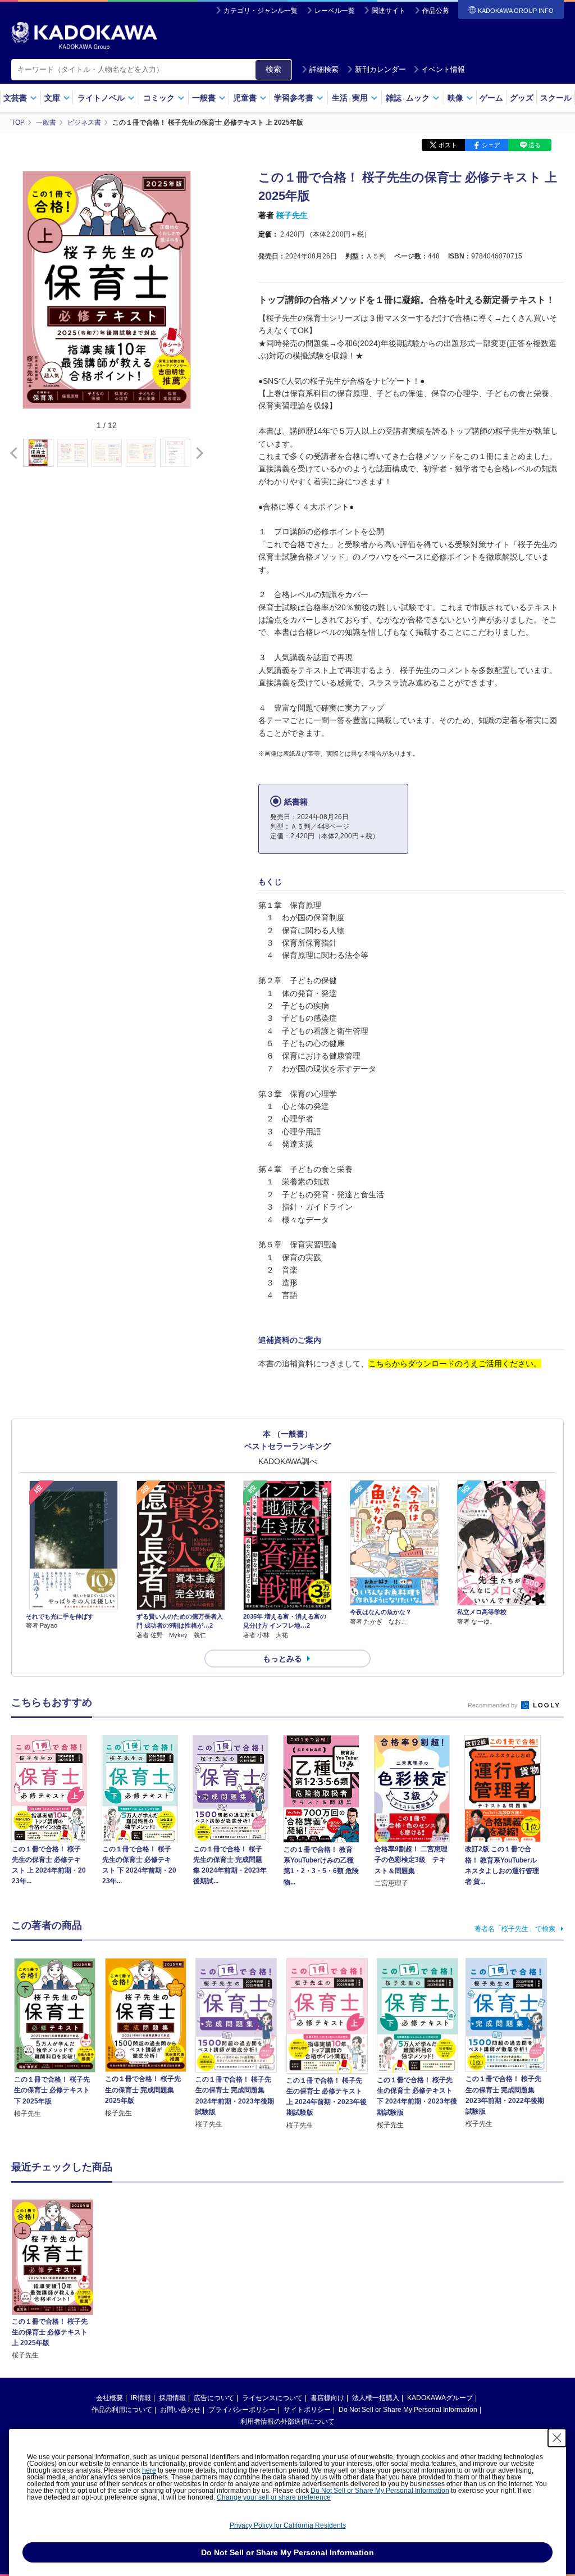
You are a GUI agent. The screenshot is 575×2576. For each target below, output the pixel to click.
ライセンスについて (272, 2398)
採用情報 (172, 2398)
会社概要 (109, 2398)
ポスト (448, 145)
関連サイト (389, 11)
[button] (197, 453)
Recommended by (494, 1705)
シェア (491, 145)
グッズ (522, 98)
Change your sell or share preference (274, 2497)
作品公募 (436, 11)
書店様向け (327, 2398)
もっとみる (282, 1659)
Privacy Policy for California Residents (288, 2525)
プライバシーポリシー (242, 2410)
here (149, 2470)
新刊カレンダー (380, 69)
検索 (273, 69)
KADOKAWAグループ (440, 2398)
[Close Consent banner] (557, 2438)
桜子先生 (292, 215)
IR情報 (141, 2398)
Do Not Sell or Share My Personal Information (408, 2410)
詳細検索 (324, 69)
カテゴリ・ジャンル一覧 (261, 11)
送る (535, 145)
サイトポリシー (307, 2410)
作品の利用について (122, 2410)
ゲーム (491, 98)
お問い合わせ (180, 2410)
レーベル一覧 (335, 11)
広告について (214, 2398)
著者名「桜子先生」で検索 (515, 1929)
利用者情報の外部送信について (287, 2421)
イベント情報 (443, 69)
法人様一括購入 (376, 2398)
